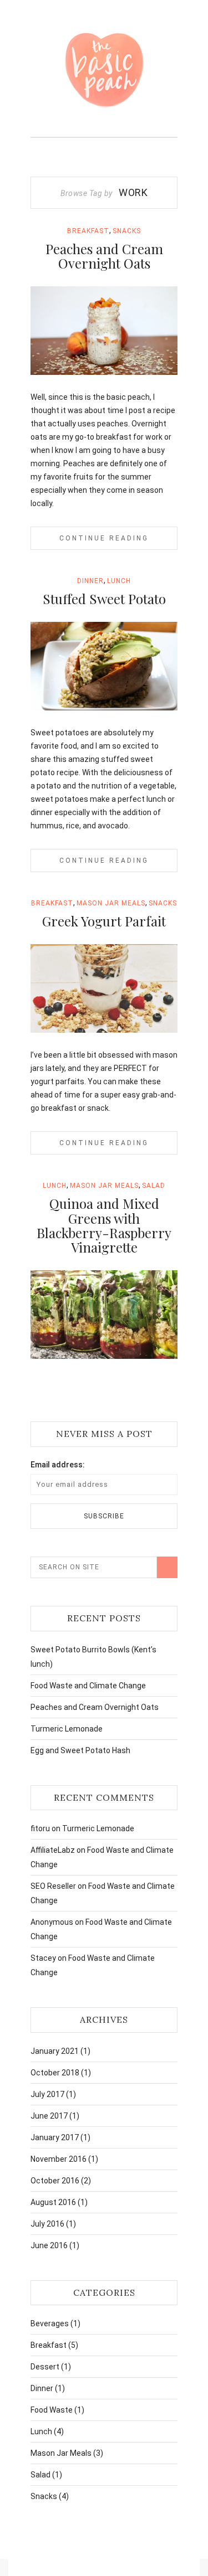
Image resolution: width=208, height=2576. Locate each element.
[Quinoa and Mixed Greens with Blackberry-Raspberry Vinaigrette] (104, 1315)
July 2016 (47, 2224)
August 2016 (53, 2202)
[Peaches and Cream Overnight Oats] (104, 331)
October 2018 (55, 2073)
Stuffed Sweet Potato (104, 599)
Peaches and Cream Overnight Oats (104, 256)
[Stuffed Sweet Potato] (104, 666)
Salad (154, 1186)
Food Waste (52, 2410)
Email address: (58, 1465)
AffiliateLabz (53, 1850)
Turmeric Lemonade (67, 1729)
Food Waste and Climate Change (88, 1686)
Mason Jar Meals (111, 903)
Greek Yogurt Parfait (104, 921)
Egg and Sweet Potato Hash (80, 1750)
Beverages (50, 2323)
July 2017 (47, 2094)
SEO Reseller (53, 1886)
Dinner (90, 581)
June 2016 (49, 2245)
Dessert (45, 2367)
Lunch (119, 581)
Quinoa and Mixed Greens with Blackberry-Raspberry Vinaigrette (104, 1225)
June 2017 (49, 2116)
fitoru (40, 1828)
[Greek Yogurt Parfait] (104, 988)
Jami (62, 367)
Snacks (127, 231)
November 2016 (59, 2159)
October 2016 (55, 2181)
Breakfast (88, 231)
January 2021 (55, 2051)
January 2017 (55, 2137)
